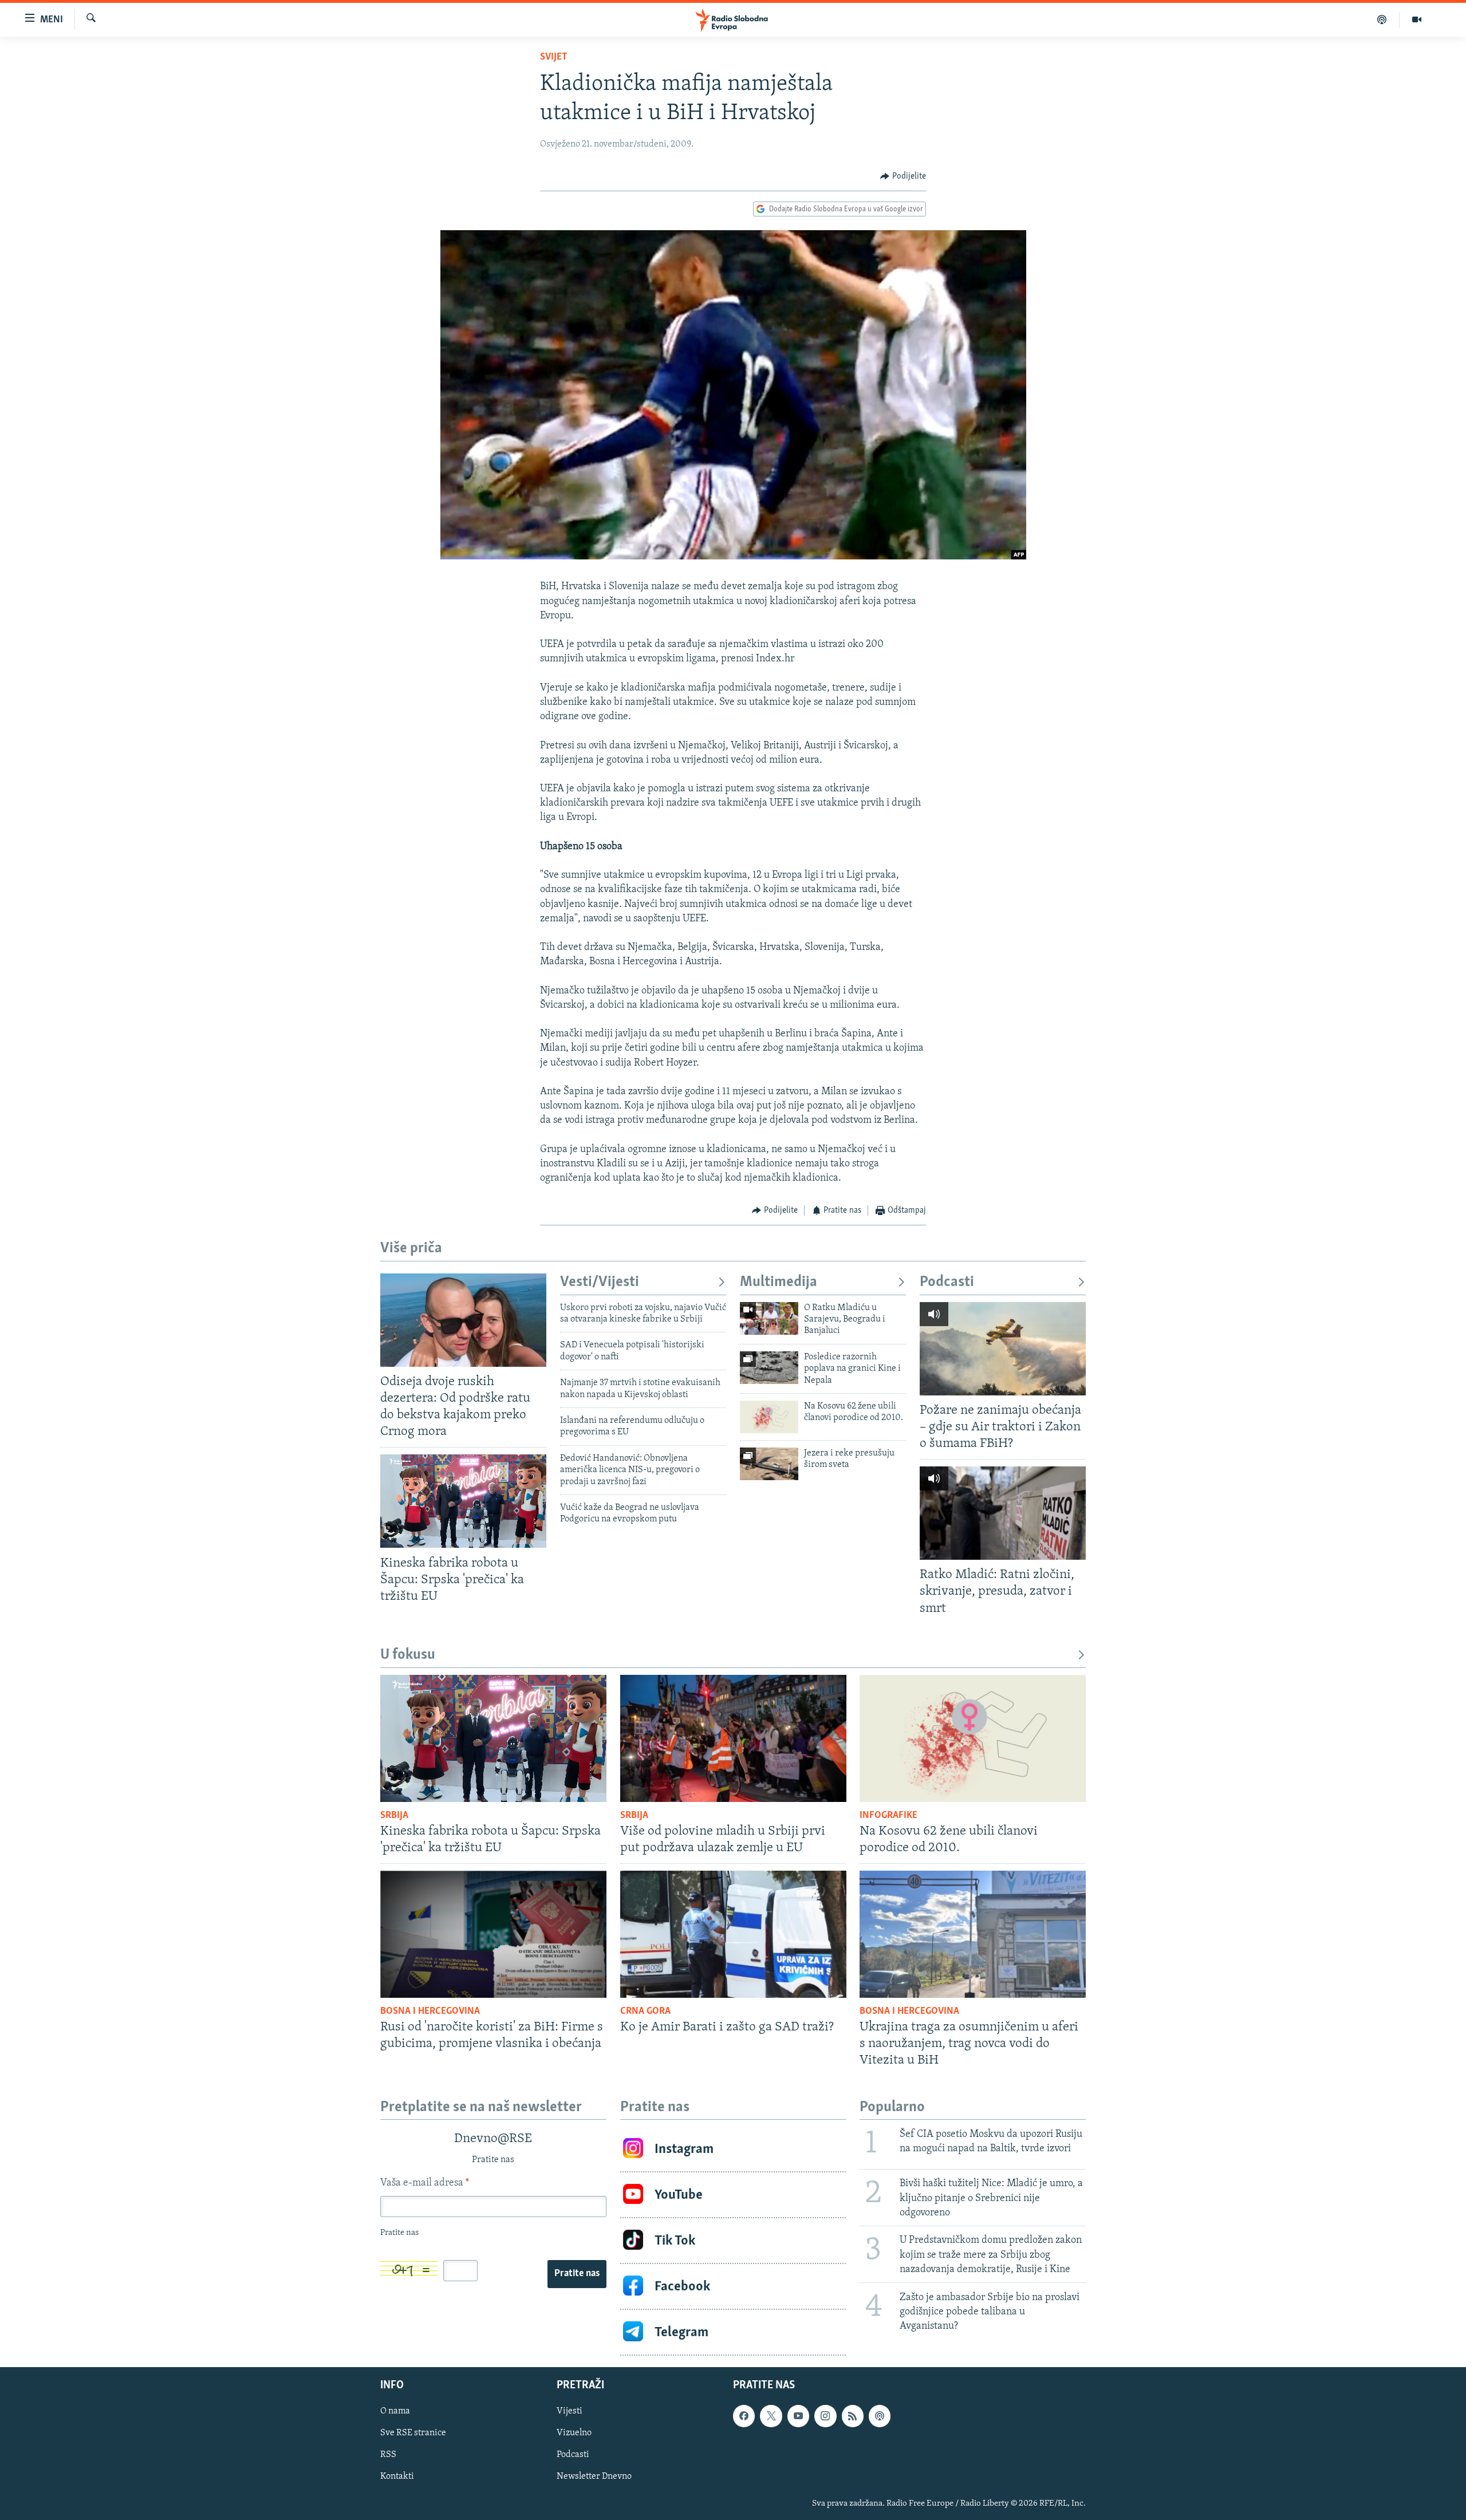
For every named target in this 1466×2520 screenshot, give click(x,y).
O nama (395, 2412)
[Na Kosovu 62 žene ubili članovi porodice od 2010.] (769, 1417)
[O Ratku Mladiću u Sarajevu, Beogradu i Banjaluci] (769, 1318)
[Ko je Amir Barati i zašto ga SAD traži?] (733, 1934)
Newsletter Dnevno (594, 2477)
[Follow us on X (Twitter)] (771, 2416)
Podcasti (947, 1282)
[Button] (903, 176)
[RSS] (853, 2416)
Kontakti (397, 2477)
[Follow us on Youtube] (798, 2416)
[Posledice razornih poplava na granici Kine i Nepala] (769, 1368)
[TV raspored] (880, 2416)
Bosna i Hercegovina (430, 2012)
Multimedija (779, 1282)
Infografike (888, 1816)
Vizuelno (574, 2434)
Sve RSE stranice (413, 2434)
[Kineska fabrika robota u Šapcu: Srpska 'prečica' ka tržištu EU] (463, 1501)
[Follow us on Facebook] (744, 2416)
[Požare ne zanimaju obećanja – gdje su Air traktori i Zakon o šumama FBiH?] (1003, 1349)
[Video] (1417, 19)
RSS (388, 2455)
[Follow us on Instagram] (825, 2416)
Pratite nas (577, 2274)
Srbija (394, 1816)
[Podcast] (1382, 19)
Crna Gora (645, 2012)
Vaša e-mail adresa (425, 2183)
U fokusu (408, 1655)
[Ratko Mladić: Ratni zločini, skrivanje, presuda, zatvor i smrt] (1003, 1513)
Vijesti (570, 2412)
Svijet (554, 57)
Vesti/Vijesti (600, 1282)
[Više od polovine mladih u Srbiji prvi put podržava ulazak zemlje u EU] (733, 1738)
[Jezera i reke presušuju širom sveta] (769, 1464)
